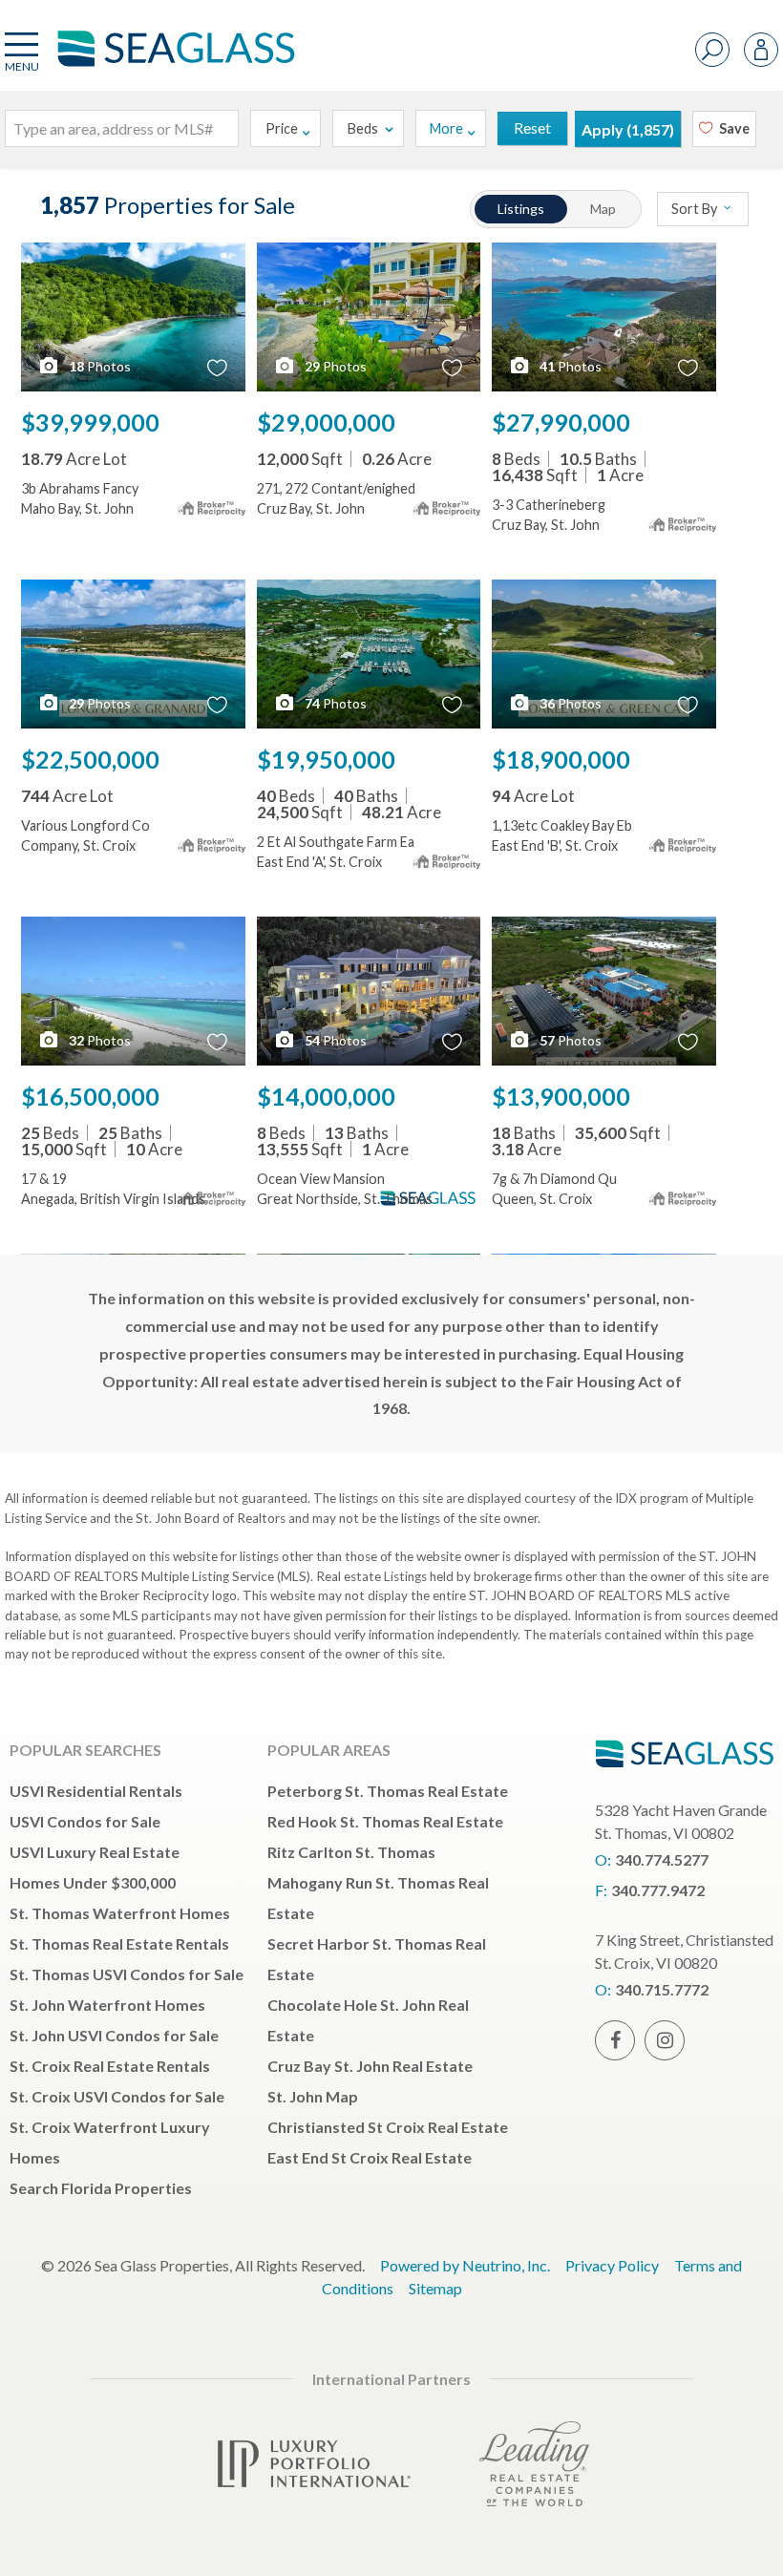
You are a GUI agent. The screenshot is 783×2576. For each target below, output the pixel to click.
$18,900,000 (561, 759)
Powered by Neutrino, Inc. (465, 2265)
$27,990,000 (561, 422)
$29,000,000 (326, 422)
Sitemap (435, 2288)
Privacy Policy (612, 2265)
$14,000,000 (326, 1096)
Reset (532, 127)
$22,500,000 (90, 759)
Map (603, 209)
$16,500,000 (90, 1096)
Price (282, 128)
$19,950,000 (326, 759)
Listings (521, 209)
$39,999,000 (90, 422)
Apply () (628, 129)
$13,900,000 (561, 1096)
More (446, 128)
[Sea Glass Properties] (173, 64)
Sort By (696, 209)
